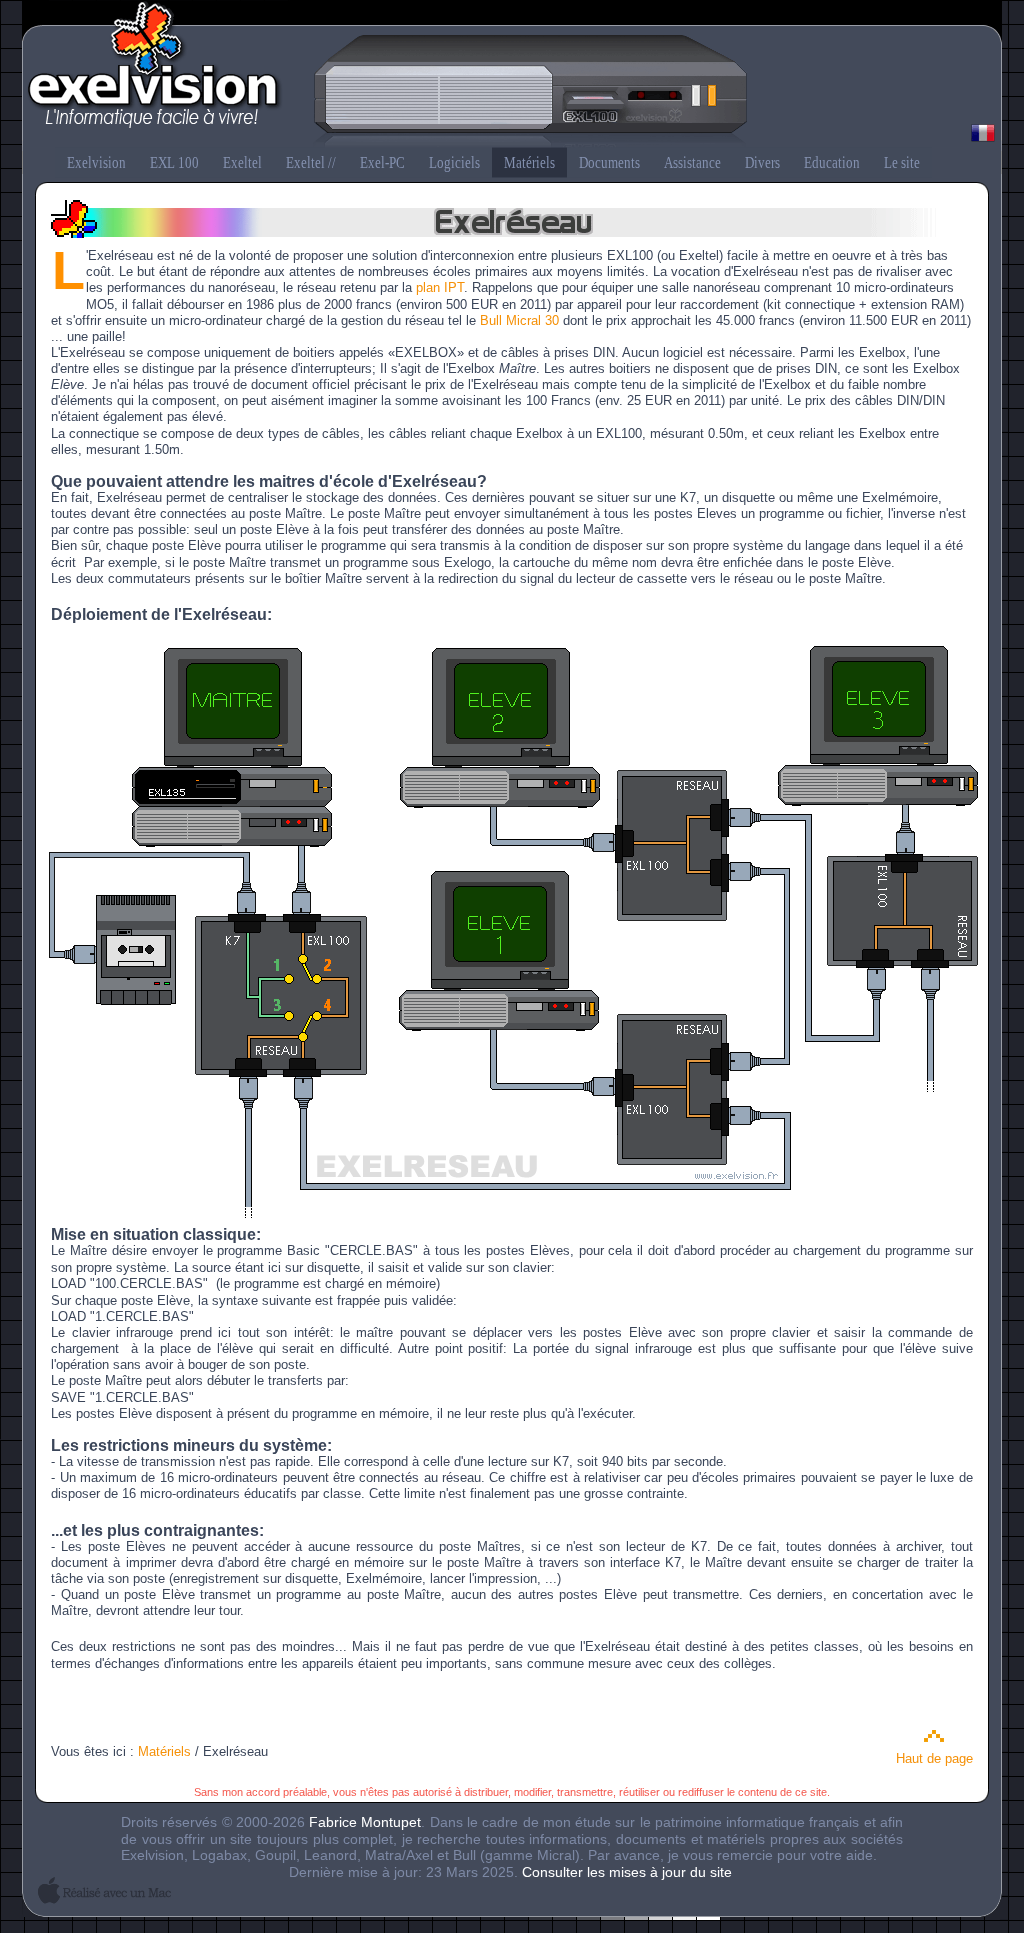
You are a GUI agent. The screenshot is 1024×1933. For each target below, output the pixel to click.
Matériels (164, 1751)
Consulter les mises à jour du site (627, 1872)
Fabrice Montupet (365, 1822)
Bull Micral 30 (519, 320)
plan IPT (440, 287)
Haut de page (934, 1758)
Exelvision (512, 76)
